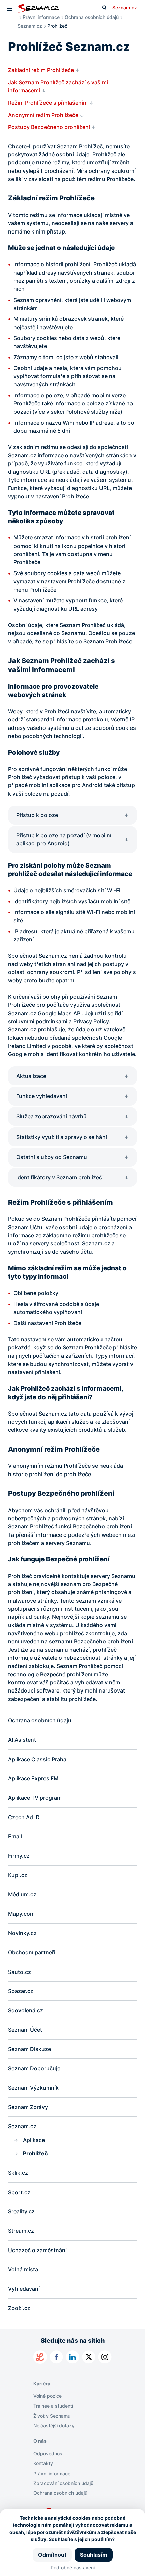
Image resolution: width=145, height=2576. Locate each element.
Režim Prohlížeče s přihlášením (48, 103)
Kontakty (43, 2463)
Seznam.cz (125, 8)
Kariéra (42, 2383)
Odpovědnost (49, 2454)
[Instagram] (105, 2357)
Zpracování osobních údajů (63, 2483)
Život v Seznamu (52, 2416)
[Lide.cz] (40, 2357)
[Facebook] (56, 2357)
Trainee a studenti (53, 2406)
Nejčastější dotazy (54, 2426)
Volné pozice (48, 2396)
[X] (89, 2357)
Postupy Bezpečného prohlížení (49, 127)
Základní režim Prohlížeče (41, 70)
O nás (40, 2441)
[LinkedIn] (72, 2357)
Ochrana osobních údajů (92, 17)
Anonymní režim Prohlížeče (43, 115)
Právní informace (41, 17)
